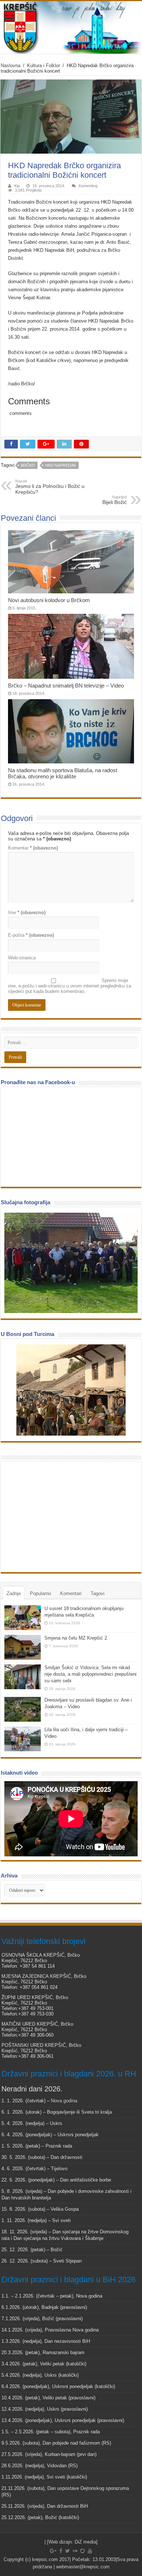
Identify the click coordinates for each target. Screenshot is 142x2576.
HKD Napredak (61, 465)
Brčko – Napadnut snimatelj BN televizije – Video (66, 686)
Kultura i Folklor (44, 66)
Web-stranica (22, 958)
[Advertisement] (59, 1516)
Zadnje (14, 1593)
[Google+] (53, 2551)
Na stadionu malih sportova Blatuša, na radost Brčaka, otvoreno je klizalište (63, 773)
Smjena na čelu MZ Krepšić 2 (76, 1638)
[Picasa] (82, 2551)
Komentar (33, 848)
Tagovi (98, 1593)
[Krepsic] (71, 27)
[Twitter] (68, 2551)
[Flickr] (75, 2551)
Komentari (71, 1593)
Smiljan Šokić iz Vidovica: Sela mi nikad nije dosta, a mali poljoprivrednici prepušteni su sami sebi (90, 1674)
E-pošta (31, 935)
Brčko (28, 465)
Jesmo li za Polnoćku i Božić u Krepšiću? (50, 487)
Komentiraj (88, 186)
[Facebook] (61, 2551)
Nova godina (64, 2101)
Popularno (40, 1593)
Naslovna (11, 66)
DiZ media (85, 2542)
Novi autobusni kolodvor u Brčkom (49, 600)
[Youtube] (90, 2551)
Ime (27, 912)
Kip (17, 186)
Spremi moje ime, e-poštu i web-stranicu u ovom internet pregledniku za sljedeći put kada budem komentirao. (70, 986)
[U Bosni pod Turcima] (71, 1390)
